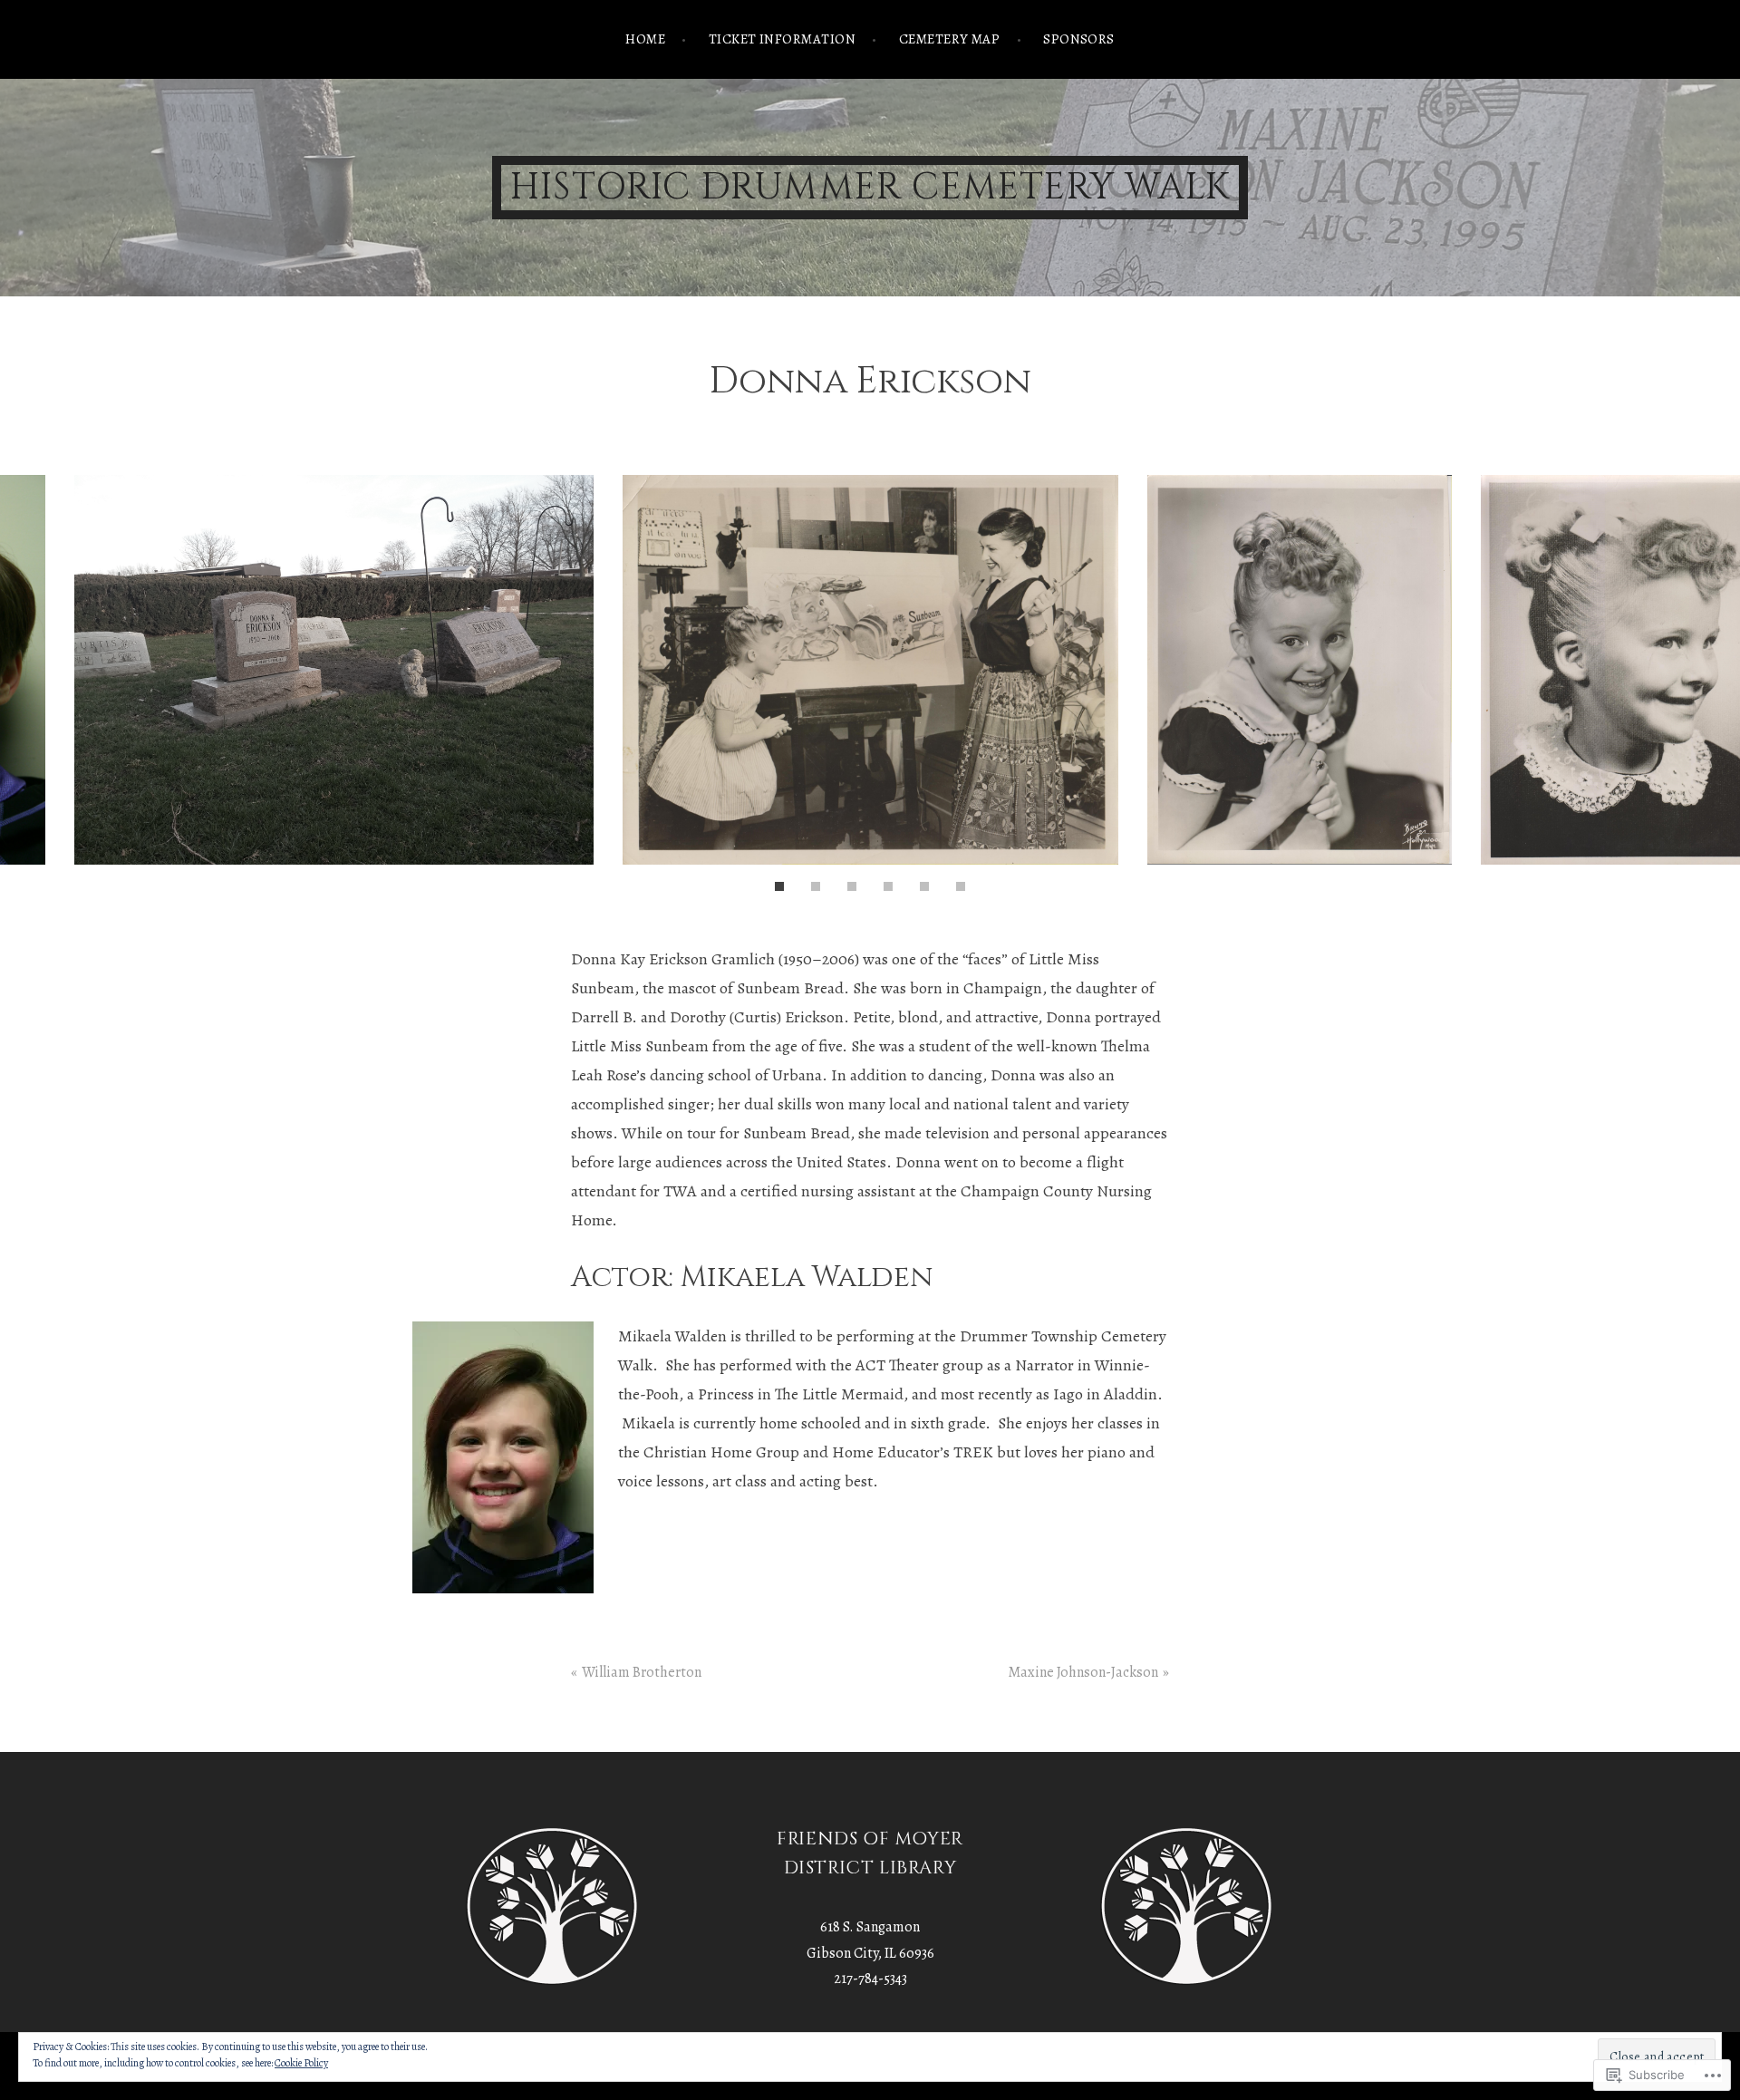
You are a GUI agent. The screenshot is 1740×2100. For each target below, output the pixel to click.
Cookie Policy (301, 2063)
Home (645, 39)
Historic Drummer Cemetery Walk (870, 188)
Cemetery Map (949, 39)
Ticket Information (782, 39)
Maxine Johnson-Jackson (1083, 1672)
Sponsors (1079, 39)
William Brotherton (642, 1672)
